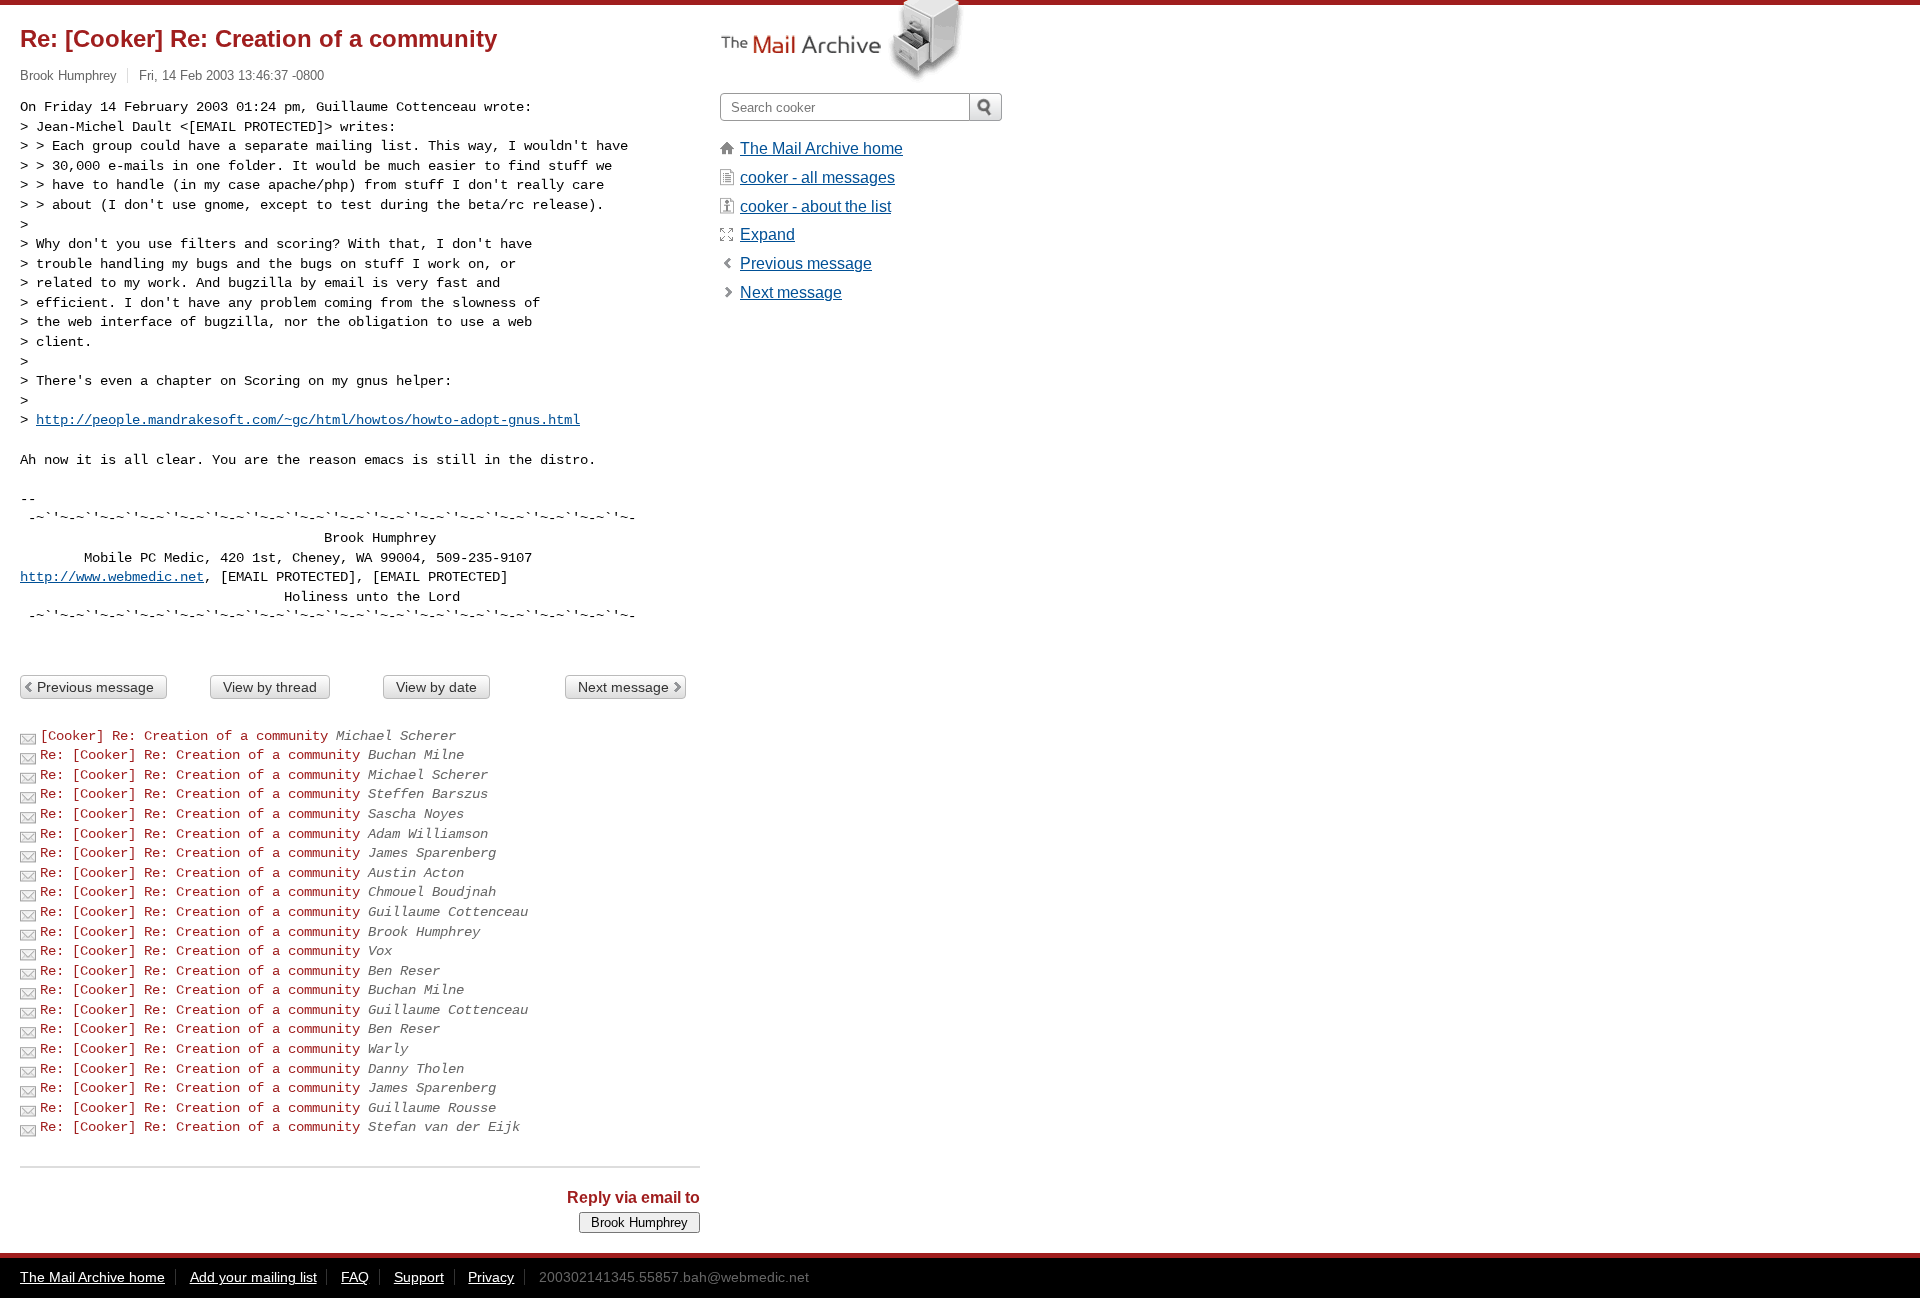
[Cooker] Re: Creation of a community (184, 736)
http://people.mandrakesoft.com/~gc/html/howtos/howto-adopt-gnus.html (308, 420)
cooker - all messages (817, 177)
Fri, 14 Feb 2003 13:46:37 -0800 (231, 75)
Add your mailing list (253, 1277)
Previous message (95, 687)
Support (419, 1277)
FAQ (355, 1277)
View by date (436, 687)
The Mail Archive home (821, 148)
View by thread (270, 687)
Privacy (491, 1277)
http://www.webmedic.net (112, 577)
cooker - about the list (815, 206)
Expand (767, 234)
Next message (623, 687)
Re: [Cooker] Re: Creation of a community (200, 755)
